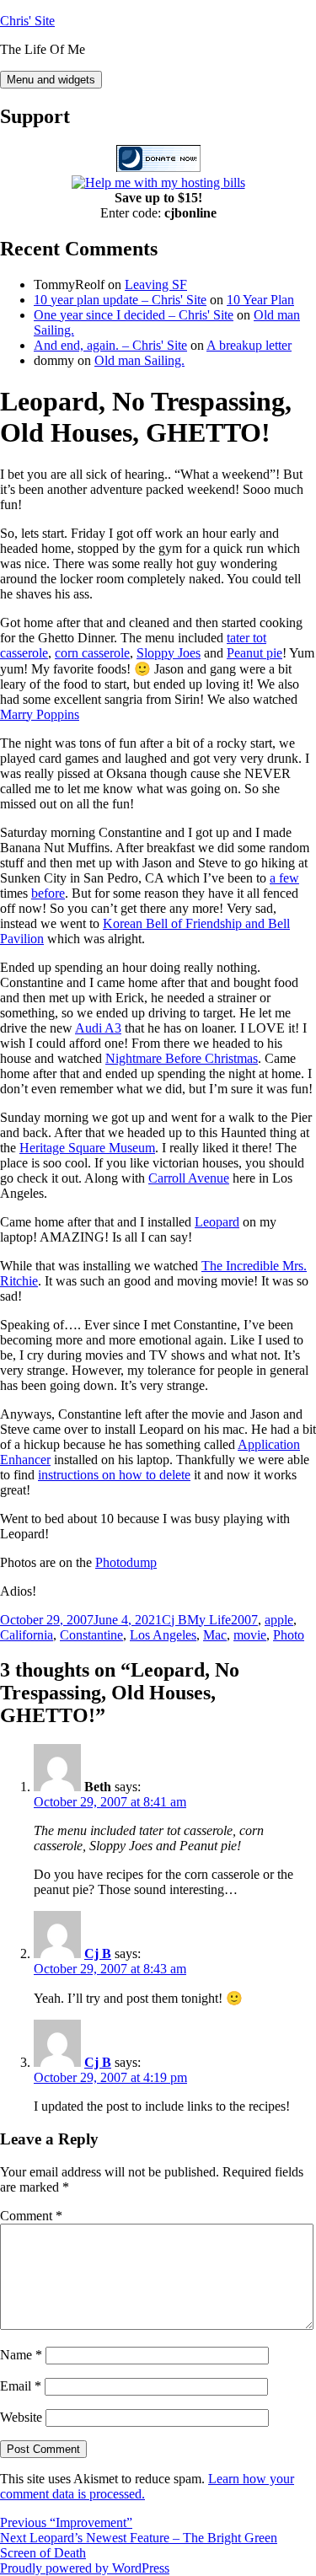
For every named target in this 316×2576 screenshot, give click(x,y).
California (27, 1635)
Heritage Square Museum (87, 1148)
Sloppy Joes (169, 653)
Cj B (174, 1620)
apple (279, 1620)
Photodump (126, 1562)
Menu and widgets (51, 80)
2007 (244, 1620)
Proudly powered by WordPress (85, 2568)
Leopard (217, 1222)
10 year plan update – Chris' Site (120, 300)
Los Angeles (163, 1635)
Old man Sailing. (139, 360)
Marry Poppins (40, 714)
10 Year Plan (260, 300)
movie (250, 1635)
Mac (215, 1635)
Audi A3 (98, 1028)
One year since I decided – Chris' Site (134, 315)
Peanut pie (254, 653)
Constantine (91, 1635)
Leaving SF (156, 284)
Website (21, 2417)
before (48, 893)
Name (21, 2355)
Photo (289, 1635)
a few (284, 878)
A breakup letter (249, 345)
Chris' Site (27, 21)
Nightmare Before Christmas (182, 1058)
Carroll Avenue (189, 1178)
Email (21, 2386)
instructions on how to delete (114, 1475)
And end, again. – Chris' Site (110, 345)
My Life (209, 1620)
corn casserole (92, 653)
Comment (31, 2216)
